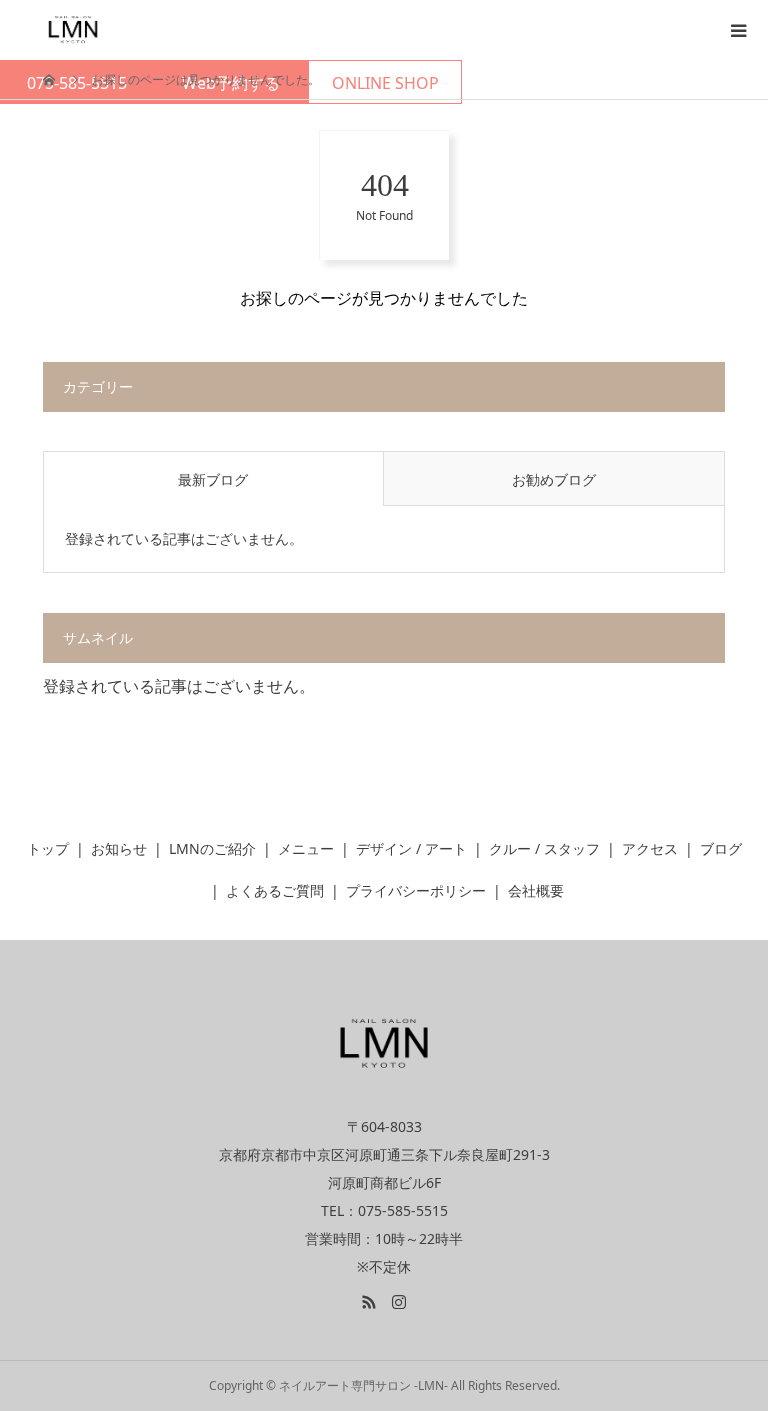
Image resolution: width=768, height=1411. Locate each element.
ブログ (721, 848)
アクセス (650, 848)
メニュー (306, 848)
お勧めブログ (554, 479)
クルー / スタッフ (544, 848)
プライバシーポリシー (416, 890)
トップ (48, 848)
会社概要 (536, 890)
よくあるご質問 (275, 890)
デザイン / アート (411, 848)
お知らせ (119, 848)
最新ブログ (213, 479)
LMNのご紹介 (212, 848)
